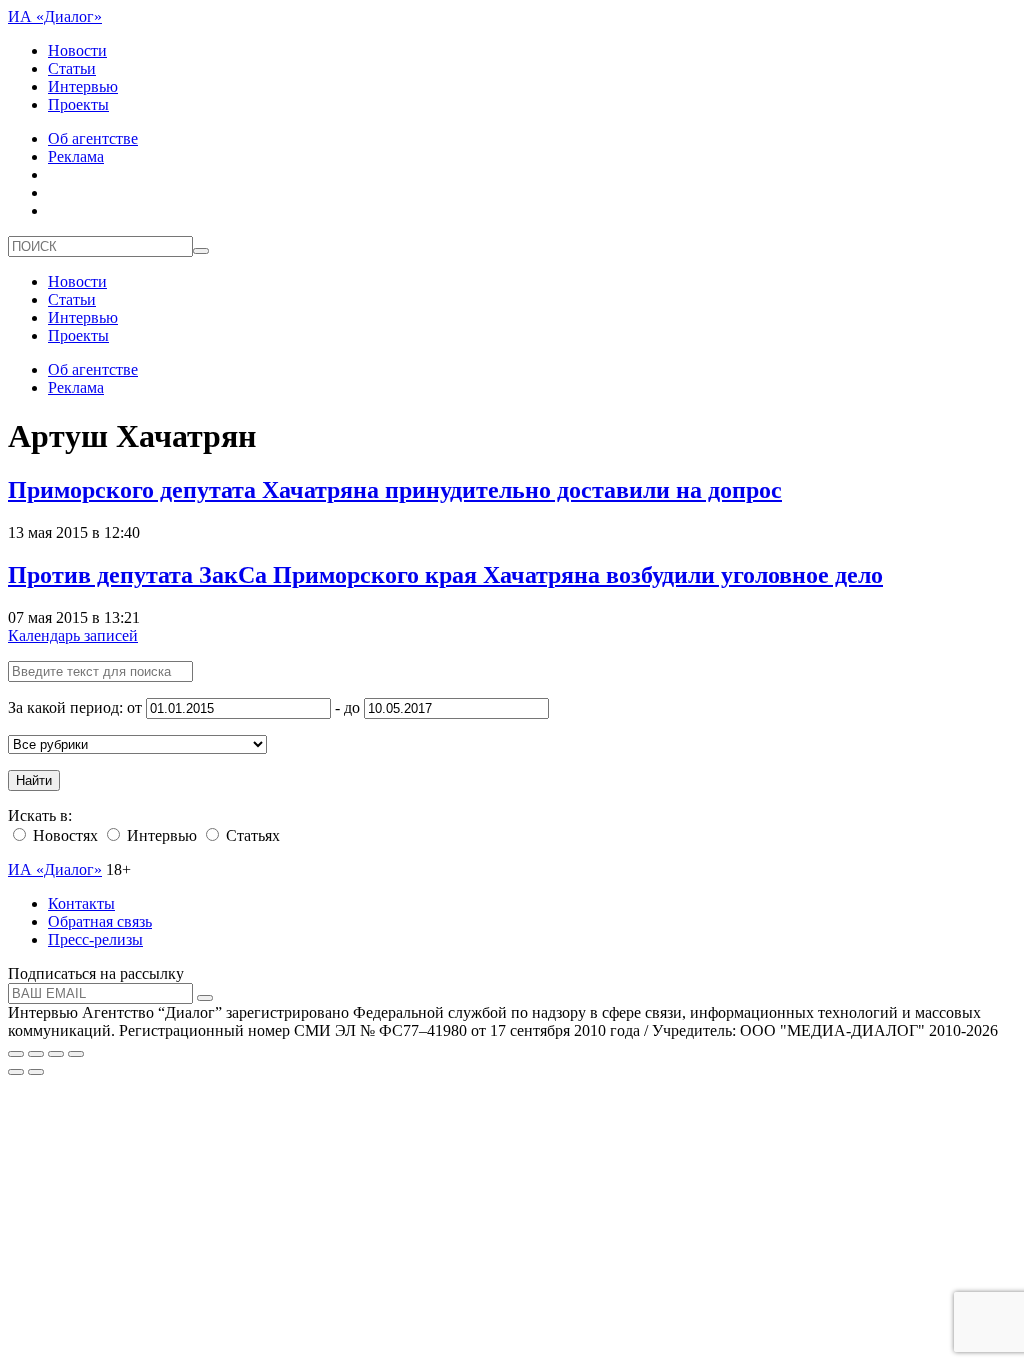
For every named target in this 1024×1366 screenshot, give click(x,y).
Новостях (63, 835)
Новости (77, 50)
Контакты (81, 903)
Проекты (78, 104)
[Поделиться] (36, 1054)
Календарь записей (73, 635)
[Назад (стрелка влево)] (16, 1072)
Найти (34, 780)
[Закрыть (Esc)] (16, 1054)
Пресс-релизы (95, 939)
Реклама (76, 156)
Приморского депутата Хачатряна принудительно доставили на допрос (395, 490)
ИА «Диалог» (55, 16)
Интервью (83, 86)
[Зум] (76, 1054)
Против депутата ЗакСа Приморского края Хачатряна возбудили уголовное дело (445, 575)
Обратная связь (100, 921)
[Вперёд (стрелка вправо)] (36, 1072)
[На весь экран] (56, 1054)
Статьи (72, 68)
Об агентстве (93, 138)
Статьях (251, 835)
